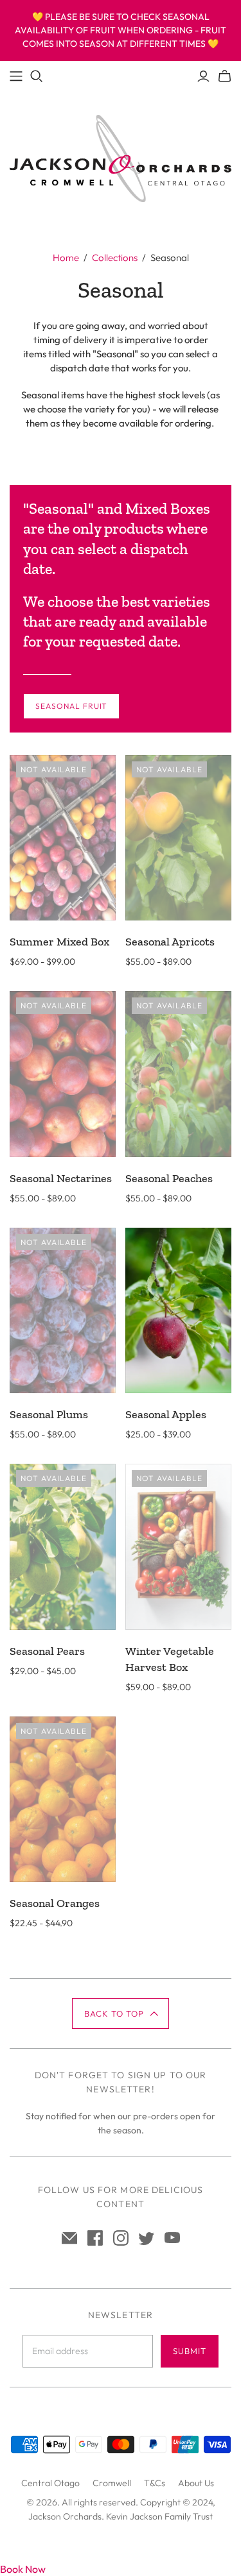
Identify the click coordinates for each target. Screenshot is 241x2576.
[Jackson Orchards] (121, 157)
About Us (196, 2483)
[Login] (203, 76)
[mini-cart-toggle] (225, 76)
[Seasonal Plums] (63, 1311)
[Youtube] (172, 2238)
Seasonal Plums (49, 1414)
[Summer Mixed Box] (63, 838)
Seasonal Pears (47, 1651)
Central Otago (50, 2483)
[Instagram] (121, 2238)
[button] (121, 2013)
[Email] (69, 2238)
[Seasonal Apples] (178, 1311)
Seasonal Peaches (169, 1178)
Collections (115, 258)
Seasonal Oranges (55, 1903)
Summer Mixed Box (59, 942)
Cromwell (112, 2483)
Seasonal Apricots (170, 942)
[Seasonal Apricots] (178, 838)
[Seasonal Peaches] (178, 1074)
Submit (190, 2351)
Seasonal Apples (166, 1414)
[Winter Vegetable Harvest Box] (178, 1547)
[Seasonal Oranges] (63, 1800)
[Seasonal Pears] (63, 1547)
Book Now (23, 2569)
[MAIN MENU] (16, 76)
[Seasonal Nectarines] (63, 1074)
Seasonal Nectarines (61, 1178)
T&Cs (155, 2483)
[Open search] (37, 76)
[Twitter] (147, 2238)
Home (66, 258)
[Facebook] (95, 2238)
